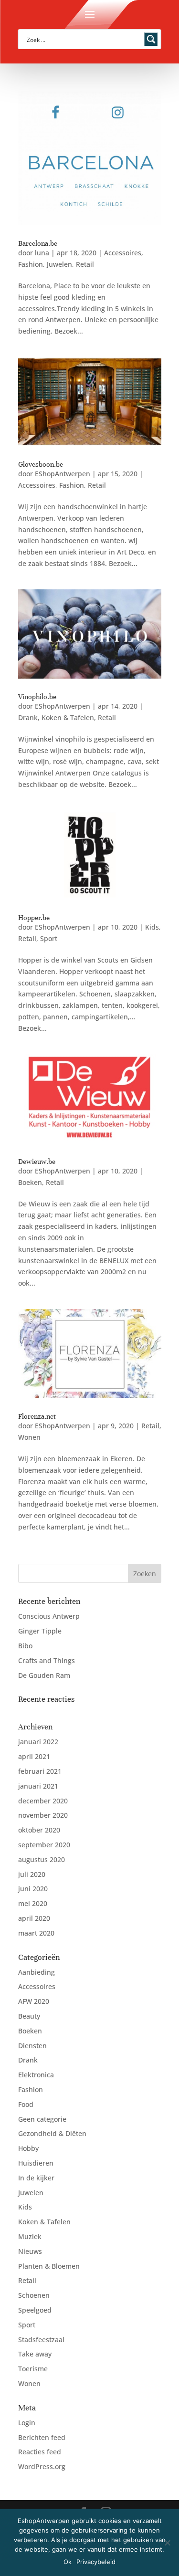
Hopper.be (34, 918)
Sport (49, 938)
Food (26, 2104)
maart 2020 (36, 1933)
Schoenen (34, 2295)
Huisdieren (36, 2163)
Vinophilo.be (37, 697)
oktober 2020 (39, 1830)
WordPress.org (42, 2466)
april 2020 (34, 1918)
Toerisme (33, 2369)
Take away (35, 2354)
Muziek (30, 2236)
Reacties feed (40, 2452)
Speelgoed (35, 2310)
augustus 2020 (42, 1859)
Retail (85, 264)
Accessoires (123, 253)
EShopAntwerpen (63, 474)
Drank (28, 717)
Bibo (25, 1646)
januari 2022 (38, 1742)
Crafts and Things (47, 1660)
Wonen (29, 1437)
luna (42, 253)
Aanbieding (37, 1972)
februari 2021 (40, 1771)
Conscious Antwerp (49, 1616)
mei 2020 (33, 1903)
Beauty (29, 2016)
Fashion (31, 264)
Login (27, 2423)
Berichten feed (42, 2437)
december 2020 (43, 1801)
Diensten (32, 2046)
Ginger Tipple (40, 1631)
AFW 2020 (34, 2001)
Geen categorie (42, 2119)
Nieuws (30, 2251)
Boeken (30, 1182)
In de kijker (36, 2178)
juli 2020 (32, 1874)
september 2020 (44, 1845)
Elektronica (36, 2075)
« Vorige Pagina (43, 1558)
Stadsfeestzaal (41, 2340)
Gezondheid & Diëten (52, 2133)
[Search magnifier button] (151, 39)
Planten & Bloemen (49, 2266)
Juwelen (59, 264)
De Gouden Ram (44, 1675)
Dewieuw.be (37, 1162)
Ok (68, 2562)
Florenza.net (37, 1416)
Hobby (28, 2148)
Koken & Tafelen (68, 717)
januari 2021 (38, 1786)
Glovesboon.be (41, 464)
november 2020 (43, 1815)
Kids (152, 927)
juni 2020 (33, 1889)
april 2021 (34, 1756)
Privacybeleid (96, 2562)
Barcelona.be (38, 243)
